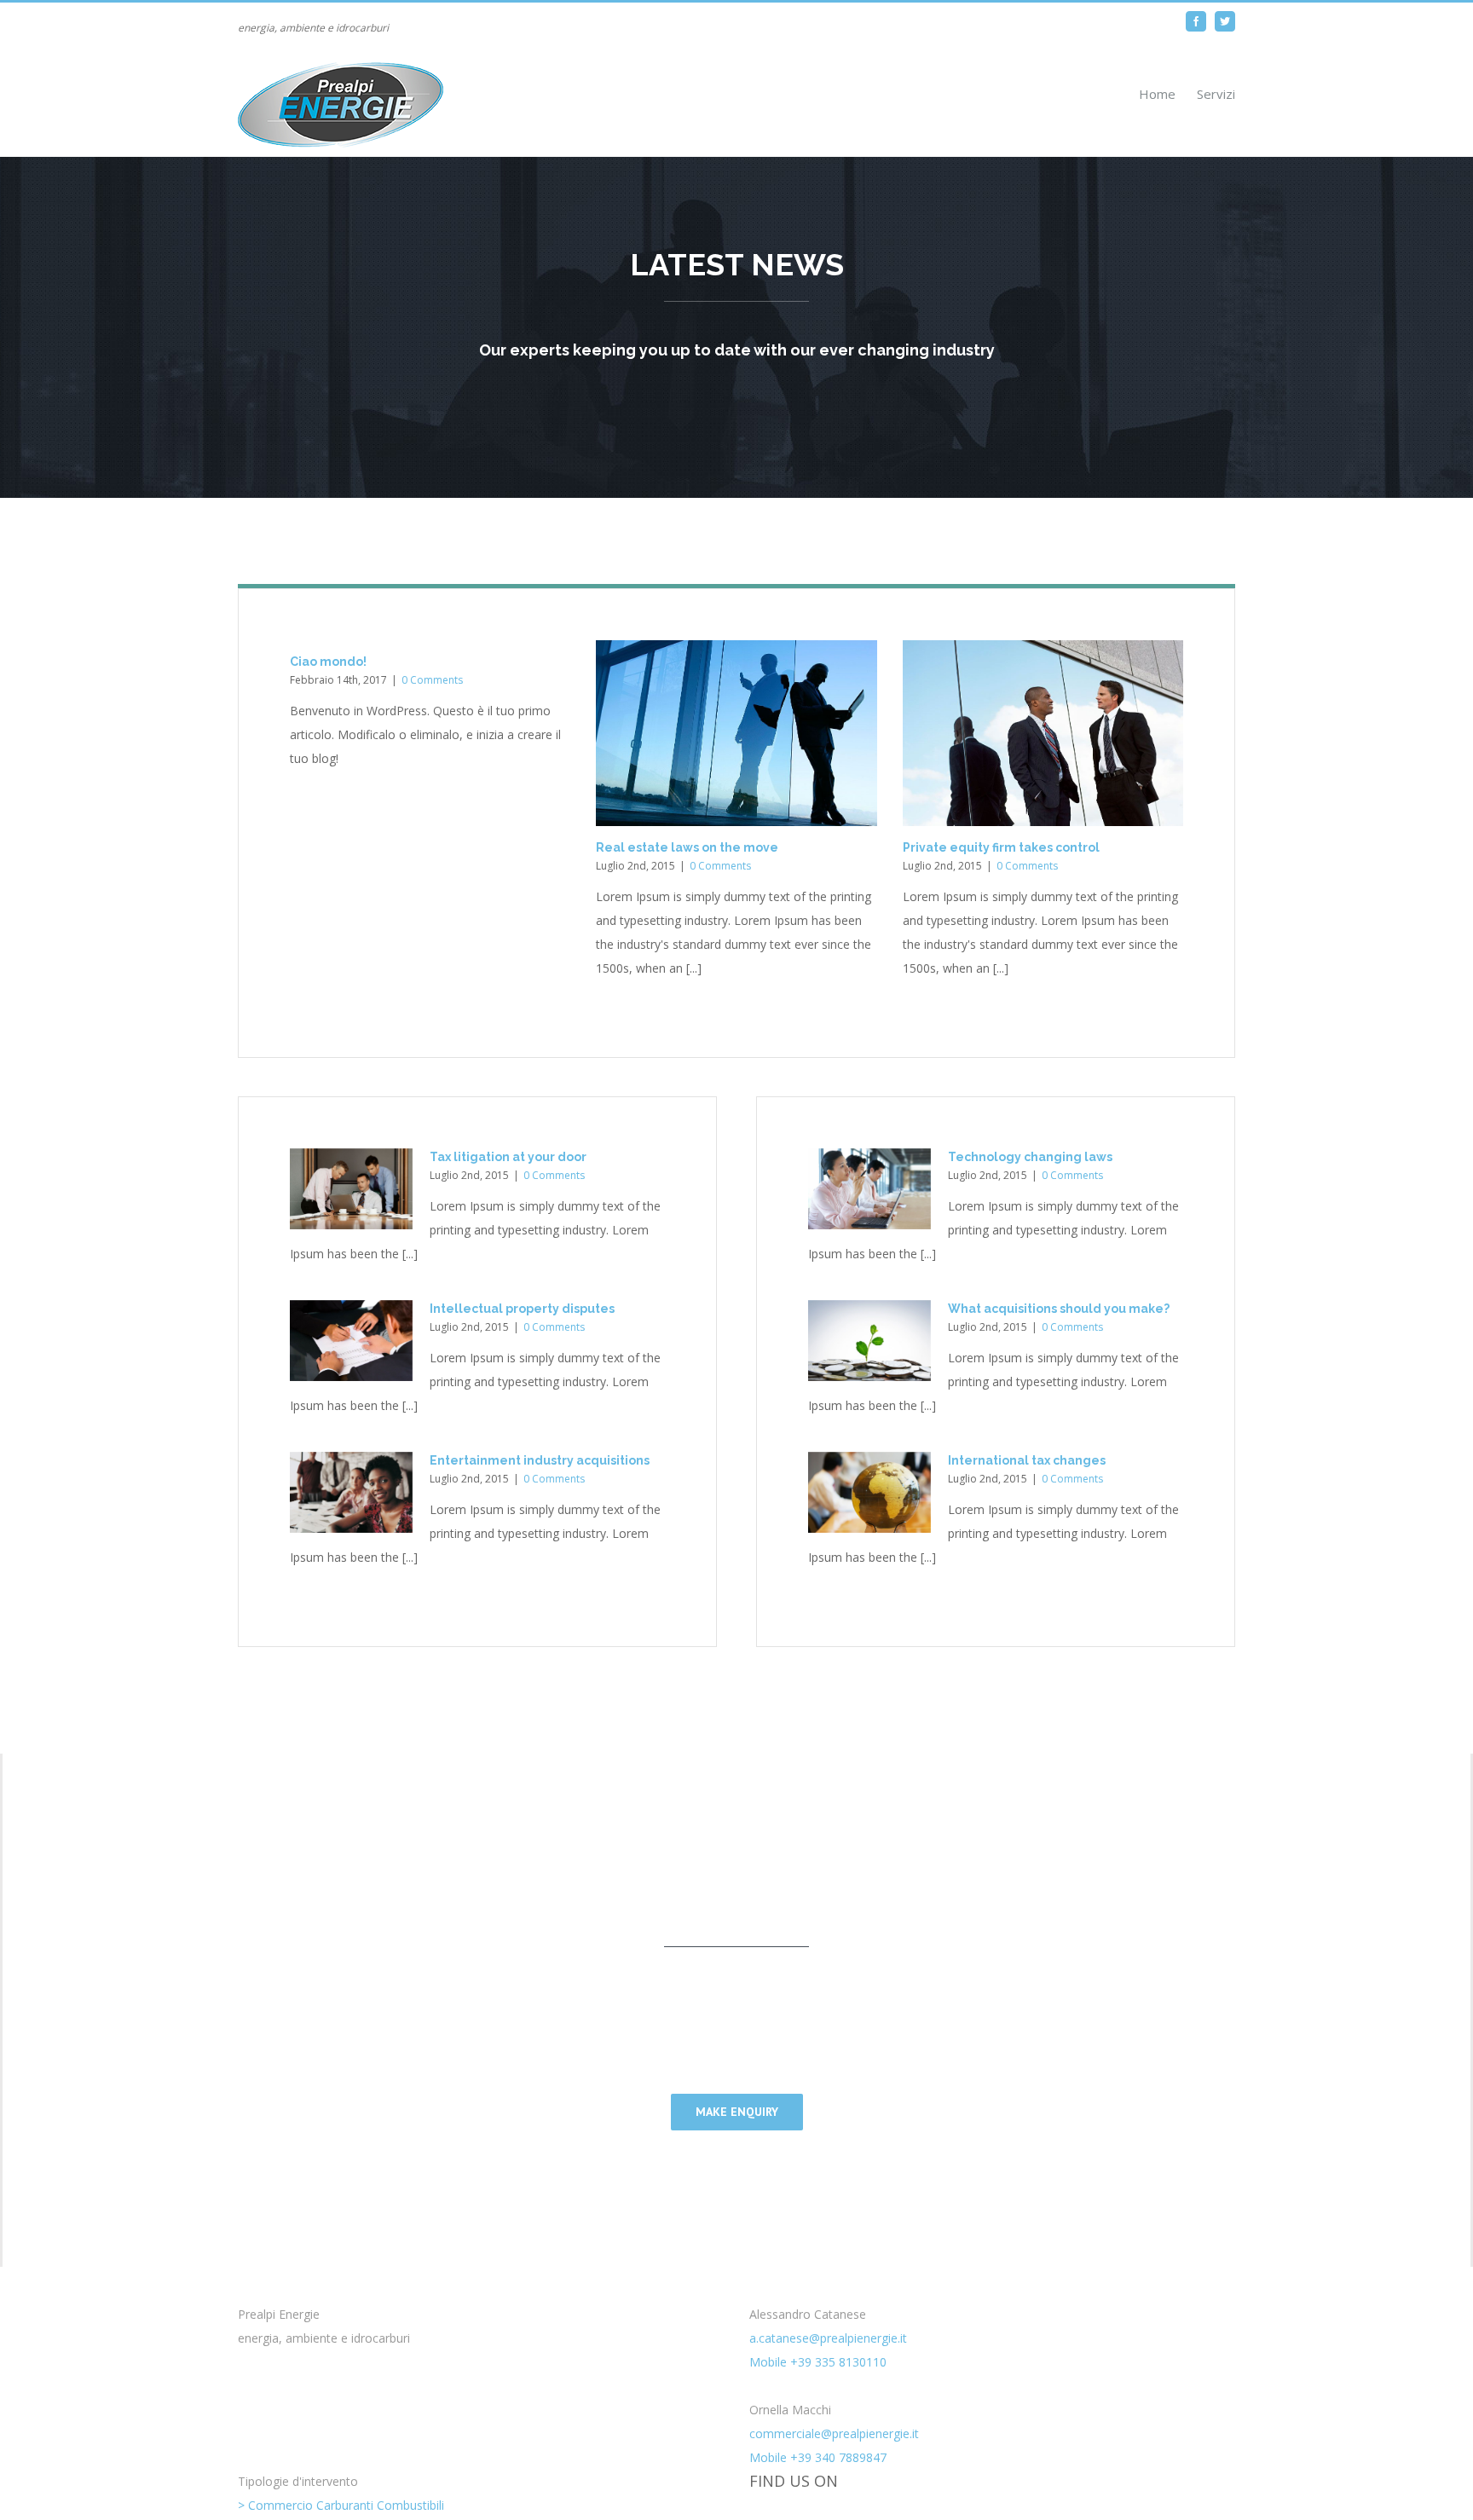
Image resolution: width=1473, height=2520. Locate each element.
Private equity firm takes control (1001, 847)
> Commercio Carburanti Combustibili (341, 2505)
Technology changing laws (1030, 1157)
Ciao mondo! (328, 662)
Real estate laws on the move (687, 847)
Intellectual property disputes (522, 1309)
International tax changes (1027, 1460)
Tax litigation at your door (508, 1157)
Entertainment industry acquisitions (540, 1460)
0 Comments (432, 680)
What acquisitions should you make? (1059, 1309)
